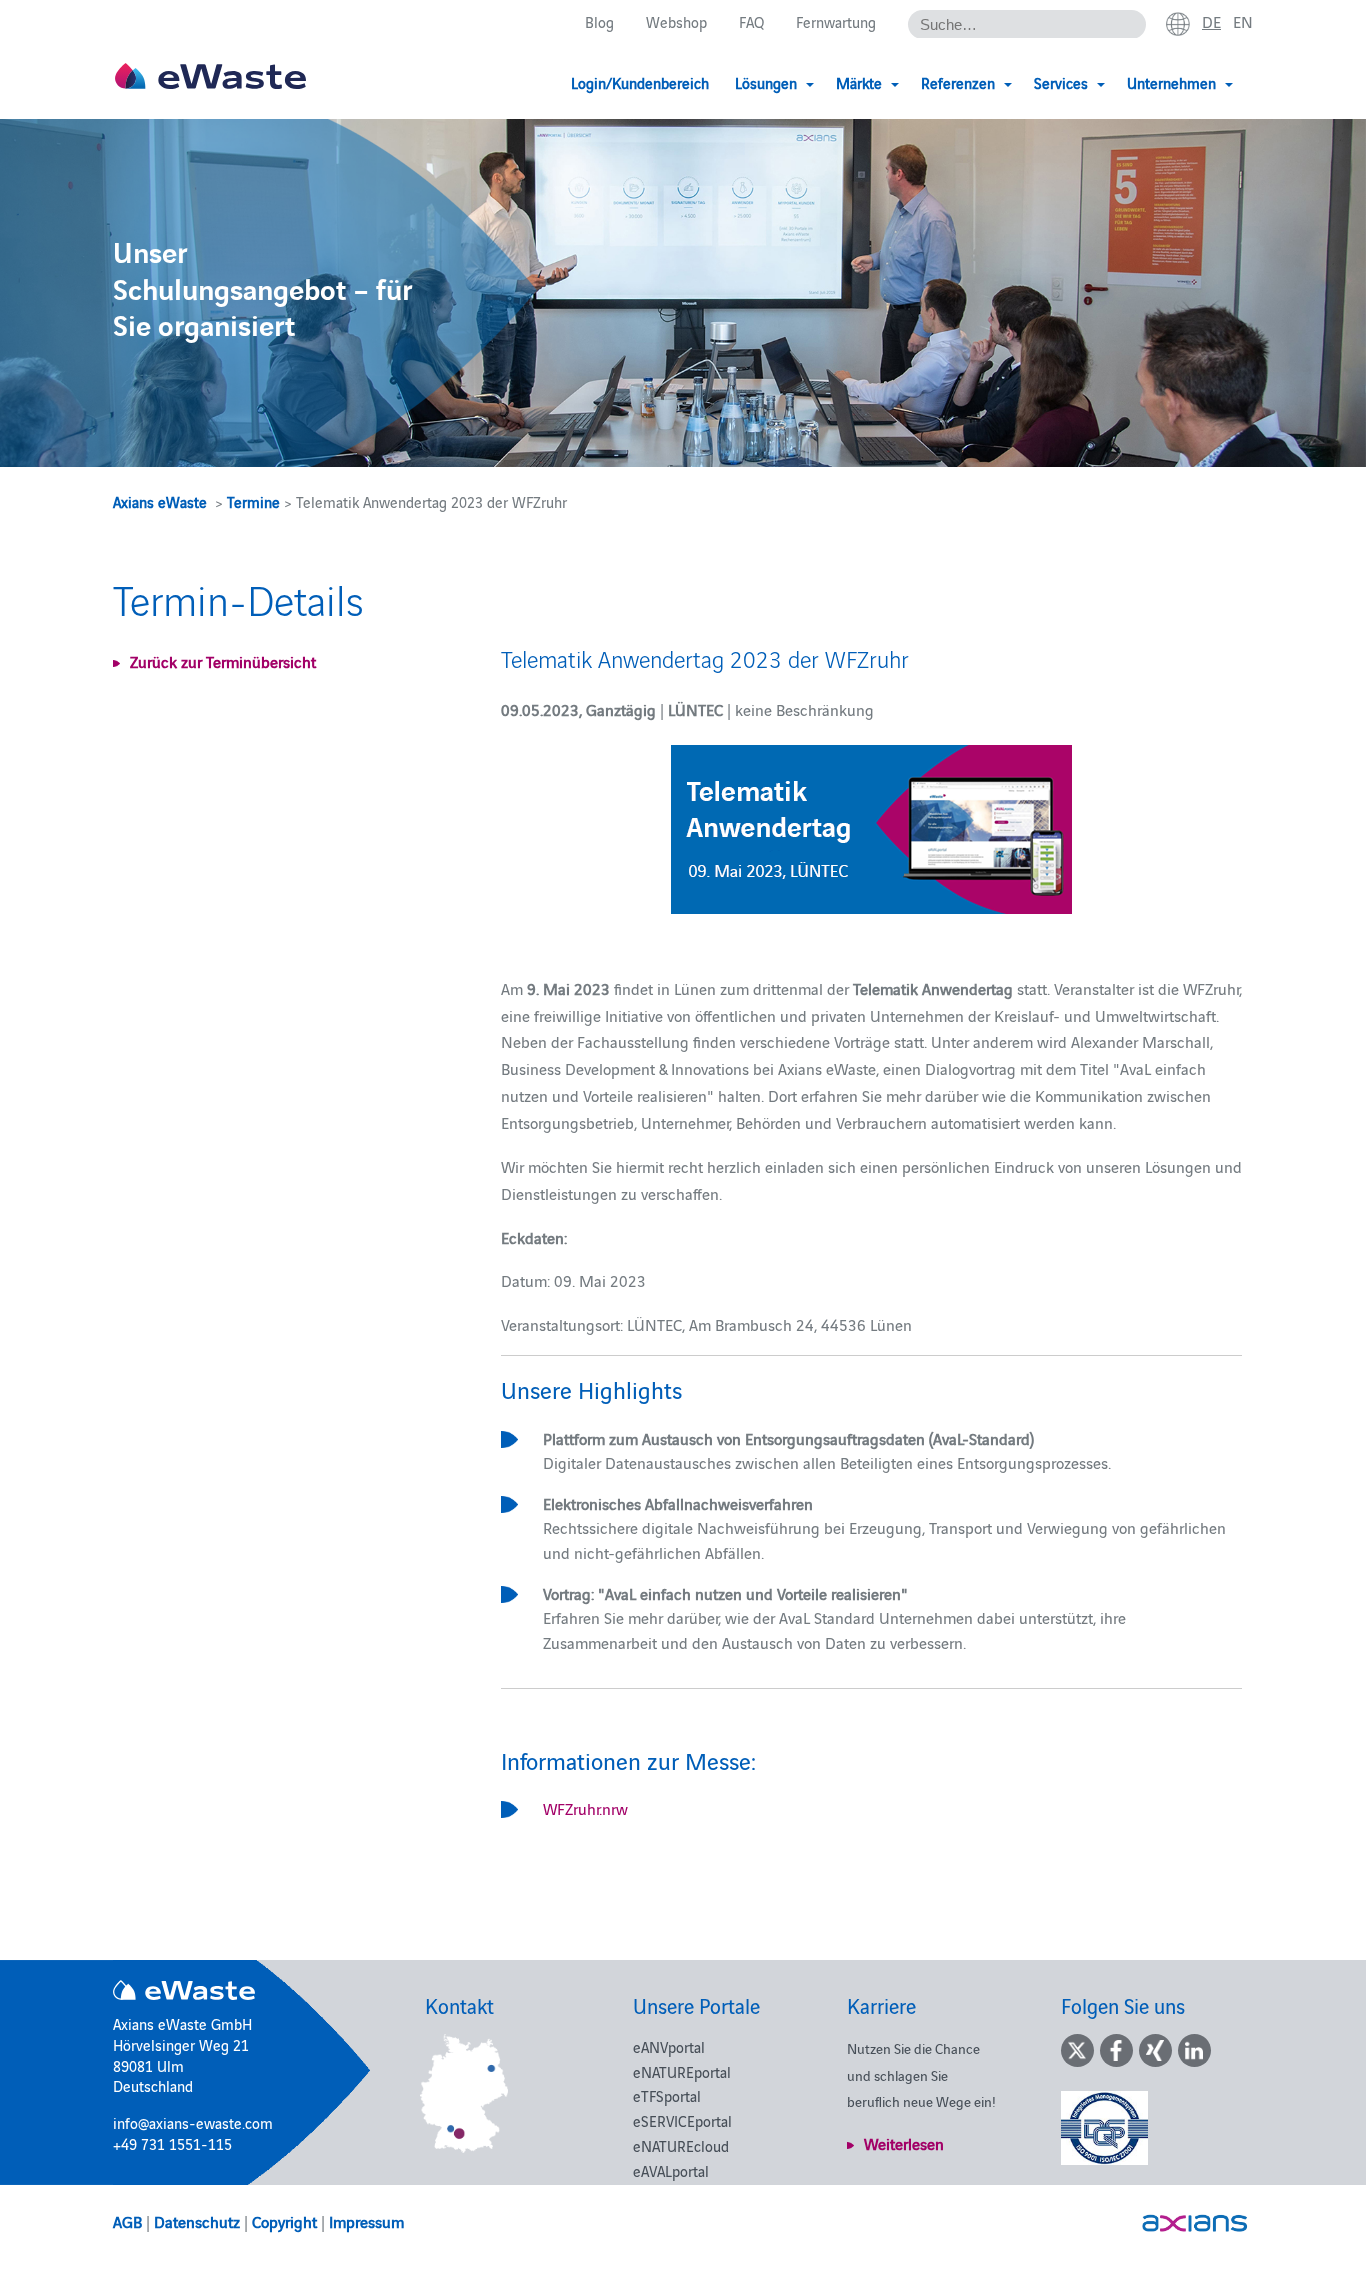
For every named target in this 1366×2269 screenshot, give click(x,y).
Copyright (284, 2221)
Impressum (366, 2221)
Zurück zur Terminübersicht (223, 661)
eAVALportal (671, 2170)
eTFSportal (667, 2095)
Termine (253, 501)
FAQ (751, 21)
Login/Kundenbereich (640, 82)
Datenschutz (197, 2221)
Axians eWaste (160, 501)
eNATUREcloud (681, 2145)
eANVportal (669, 2046)
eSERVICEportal (682, 2120)
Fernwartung (836, 21)
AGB (127, 2221)
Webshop (676, 21)
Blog (599, 21)
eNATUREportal (682, 2071)
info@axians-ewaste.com (193, 2122)
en (1243, 21)
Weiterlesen (904, 2143)
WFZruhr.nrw (585, 1808)
